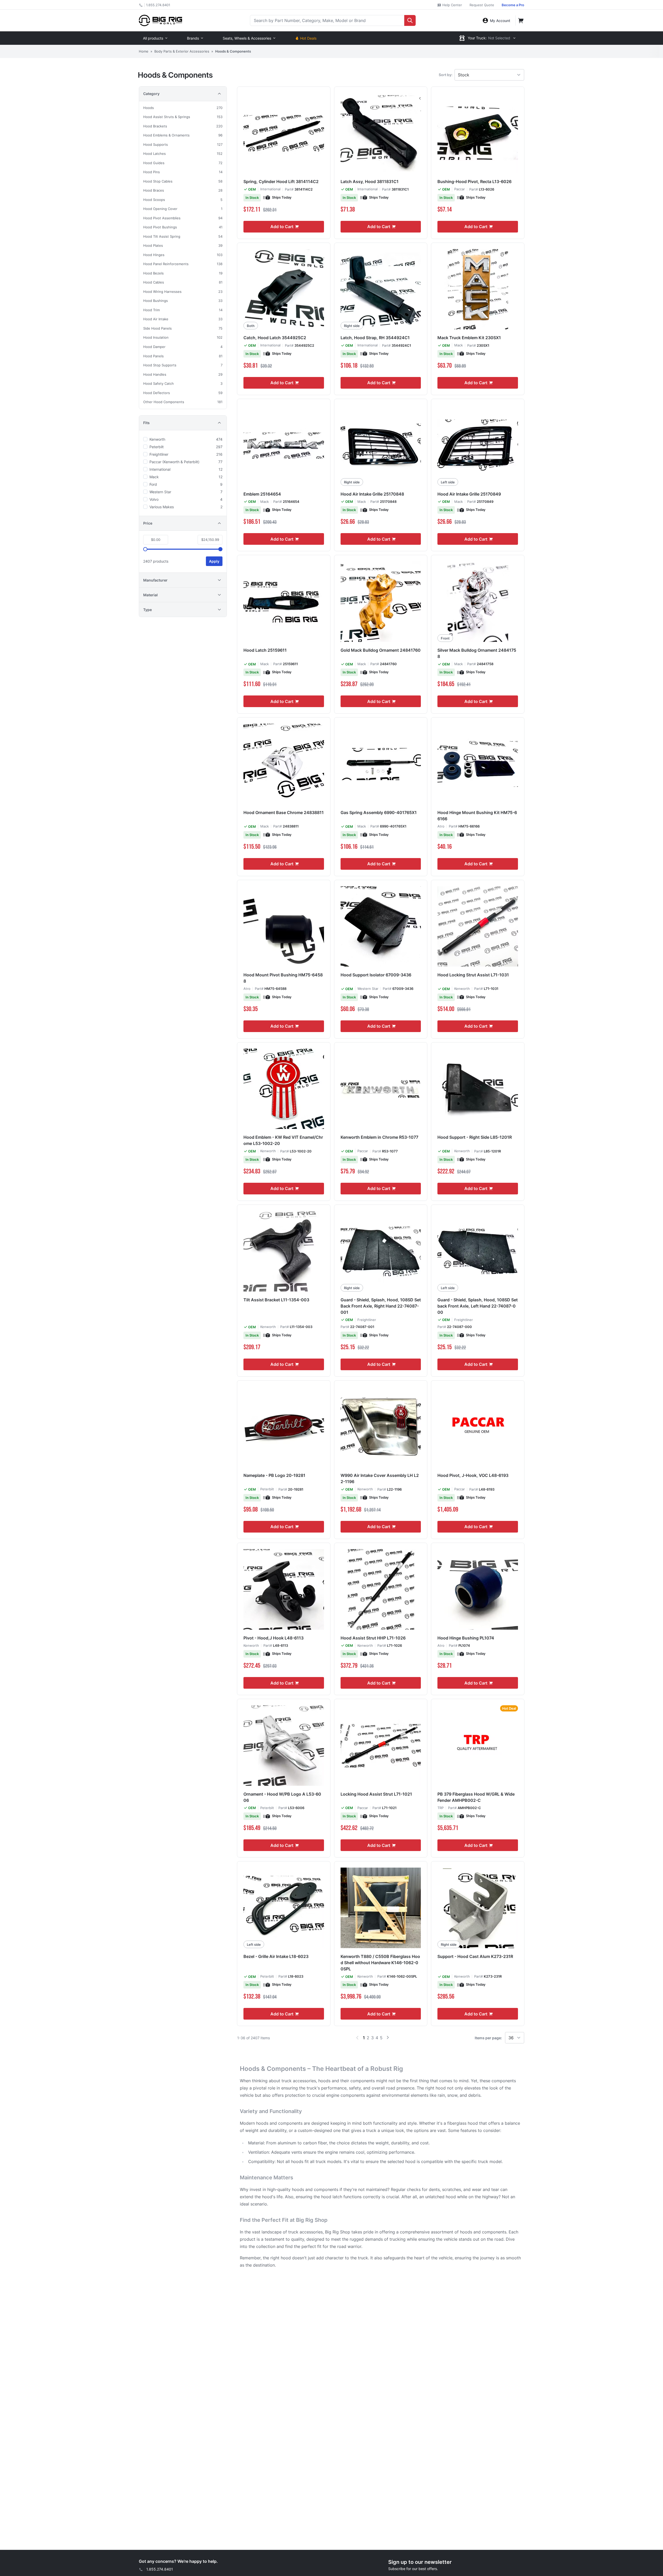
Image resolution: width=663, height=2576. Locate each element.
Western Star (368, 989)
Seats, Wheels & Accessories (247, 38)
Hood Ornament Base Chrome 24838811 (284, 812)
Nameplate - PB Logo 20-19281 (274, 1475)
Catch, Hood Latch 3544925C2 (275, 338)
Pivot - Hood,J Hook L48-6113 (273, 1638)
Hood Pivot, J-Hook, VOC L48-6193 (473, 1475)
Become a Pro (513, 5)
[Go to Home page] (160, 20)
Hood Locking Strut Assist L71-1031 (473, 975)
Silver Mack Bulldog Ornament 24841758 (477, 653)
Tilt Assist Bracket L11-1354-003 (276, 1300)
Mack (459, 345)
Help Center (452, 5)
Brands (193, 38)
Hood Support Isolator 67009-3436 (376, 975)
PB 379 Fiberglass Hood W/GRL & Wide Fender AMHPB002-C (476, 1797)
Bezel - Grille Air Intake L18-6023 (276, 1956)
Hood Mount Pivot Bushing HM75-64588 (283, 978)
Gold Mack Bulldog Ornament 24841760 (381, 650)
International (270, 189)
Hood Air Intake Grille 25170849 (469, 494)
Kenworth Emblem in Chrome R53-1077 (379, 1137)
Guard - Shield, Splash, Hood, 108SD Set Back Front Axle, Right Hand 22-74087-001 (381, 1306)
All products (153, 38)
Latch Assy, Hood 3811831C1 (370, 182)
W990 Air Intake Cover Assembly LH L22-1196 (380, 1478)
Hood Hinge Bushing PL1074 (466, 1638)
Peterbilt (267, 1489)
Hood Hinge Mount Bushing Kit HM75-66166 (477, 816)
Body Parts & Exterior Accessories (182, 51)
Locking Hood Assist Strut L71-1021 (376, 1794)
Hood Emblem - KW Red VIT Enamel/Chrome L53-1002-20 (283, 1140)
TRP (441, 1808)
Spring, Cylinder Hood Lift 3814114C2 (281, 182)
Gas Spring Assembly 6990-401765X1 (379, 812)
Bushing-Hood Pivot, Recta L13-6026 (474, 182)
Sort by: (446, 75)
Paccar (460, 189)
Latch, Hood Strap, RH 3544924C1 (375, 338)
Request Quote (482, 5)
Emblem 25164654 (262, 494)
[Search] (410, 20)
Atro (441, 826)
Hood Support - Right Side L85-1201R (475, 1137)
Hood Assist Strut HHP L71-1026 (373, 1638)
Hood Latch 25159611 (265, 650)
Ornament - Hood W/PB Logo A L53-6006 (282, 1797)
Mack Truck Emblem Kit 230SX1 (469, 338)
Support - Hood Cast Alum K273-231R (475, 1956)
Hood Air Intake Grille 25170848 (372, 494)
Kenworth (462, 989)
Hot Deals (308, 38)
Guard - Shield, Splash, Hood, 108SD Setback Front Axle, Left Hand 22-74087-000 (478, 1306)
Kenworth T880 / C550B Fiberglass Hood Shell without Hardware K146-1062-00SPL (380, 1963)
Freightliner (367, 1320)
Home (144, 51)
